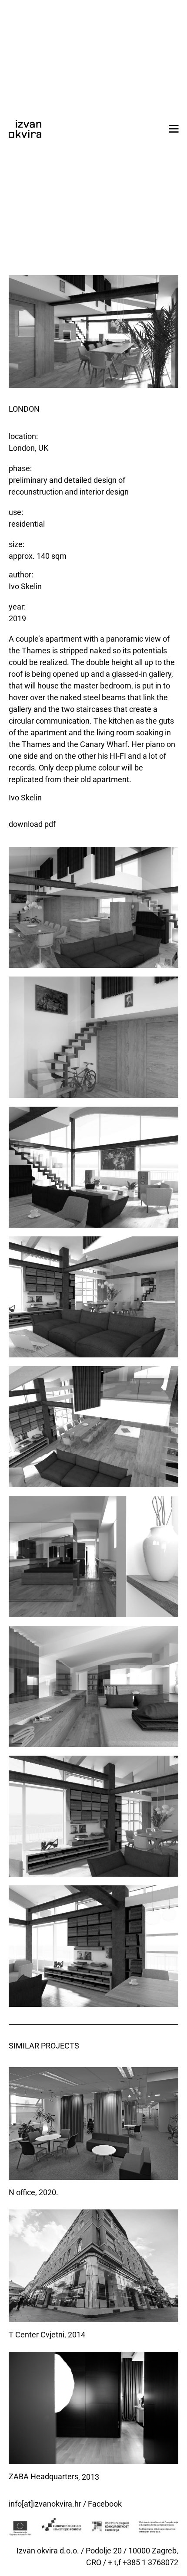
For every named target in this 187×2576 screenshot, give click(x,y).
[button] (174, 129)
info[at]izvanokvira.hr (45, 2504)
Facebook (105, 2504)
